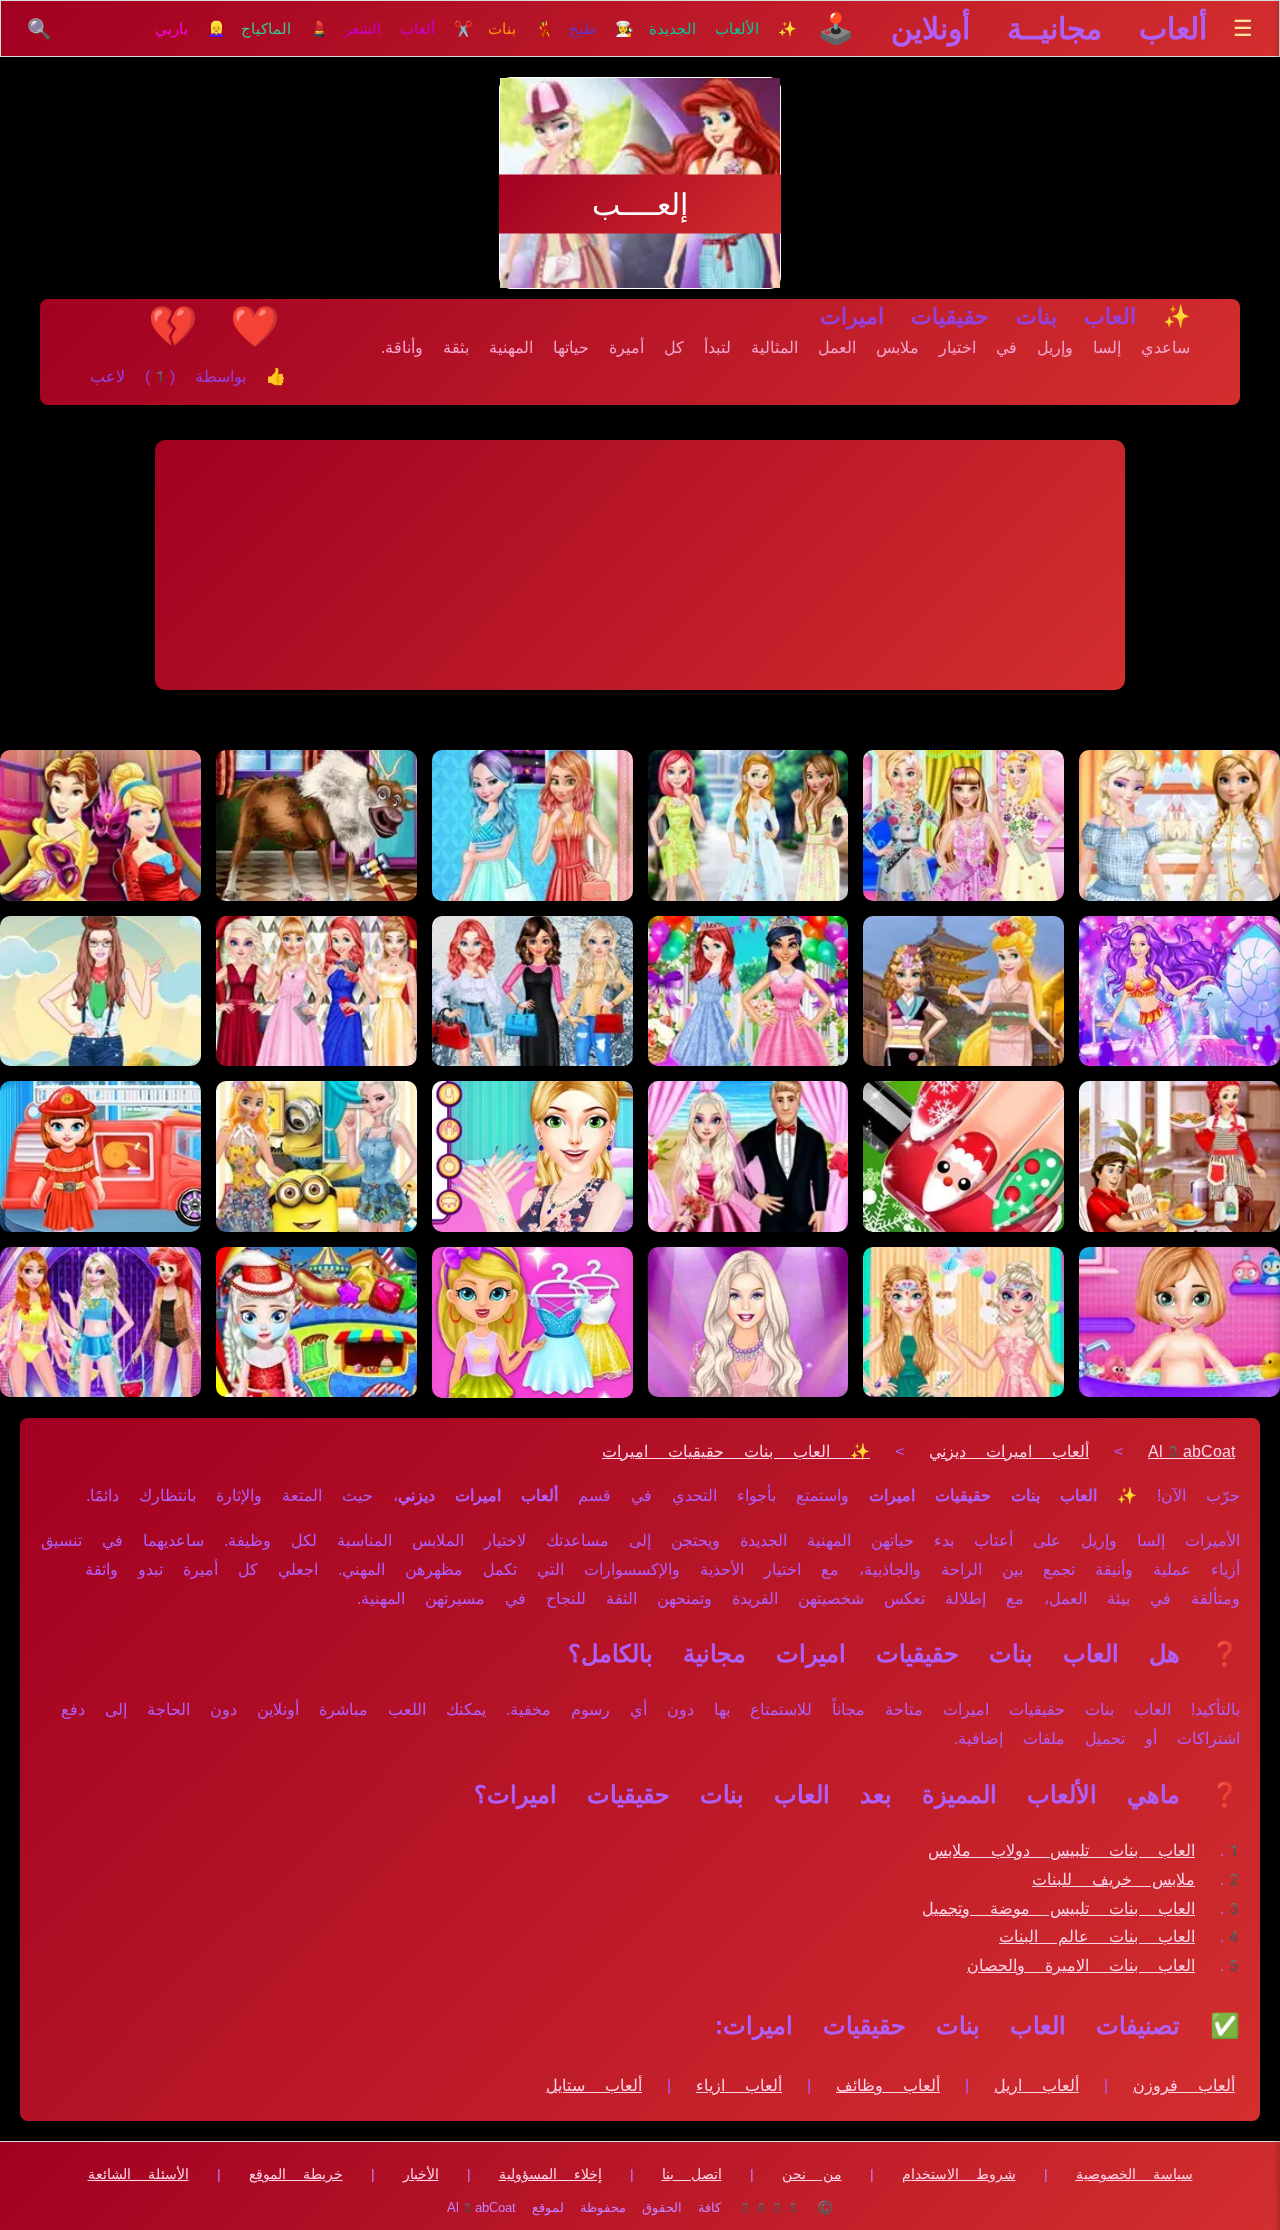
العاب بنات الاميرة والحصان (1081, 1965)
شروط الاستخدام (959, 2174)
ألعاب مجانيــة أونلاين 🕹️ (1012, 28)
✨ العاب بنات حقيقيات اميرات (736, 1451)
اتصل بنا (692, 2174)
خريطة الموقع (296, 2174)
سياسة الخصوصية (1134, 2174)
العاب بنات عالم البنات (1097, 1936)
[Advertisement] (640, 565)
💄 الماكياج (285, 29)
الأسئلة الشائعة (138, 2174)
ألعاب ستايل (594, 2085)
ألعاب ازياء (739, 2085)
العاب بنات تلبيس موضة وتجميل (1058, 1908)
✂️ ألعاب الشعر (408, 29)
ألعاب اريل (1036, 2085)
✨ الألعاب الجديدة (723, 29)
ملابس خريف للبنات (1113, 1879)
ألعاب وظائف (888, 2085)
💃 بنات (521, 29)
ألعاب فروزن (1184, 2085)
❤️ (255, 326)
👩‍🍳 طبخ (601, 29)
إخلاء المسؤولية (550, 2174)
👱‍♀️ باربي (190, 29)
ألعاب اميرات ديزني (1009, 1451)
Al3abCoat (1191, 1451)
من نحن (812, 2174)
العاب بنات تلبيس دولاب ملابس (1061, 1850)
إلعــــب (640, 204)
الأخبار (421, 2174)
